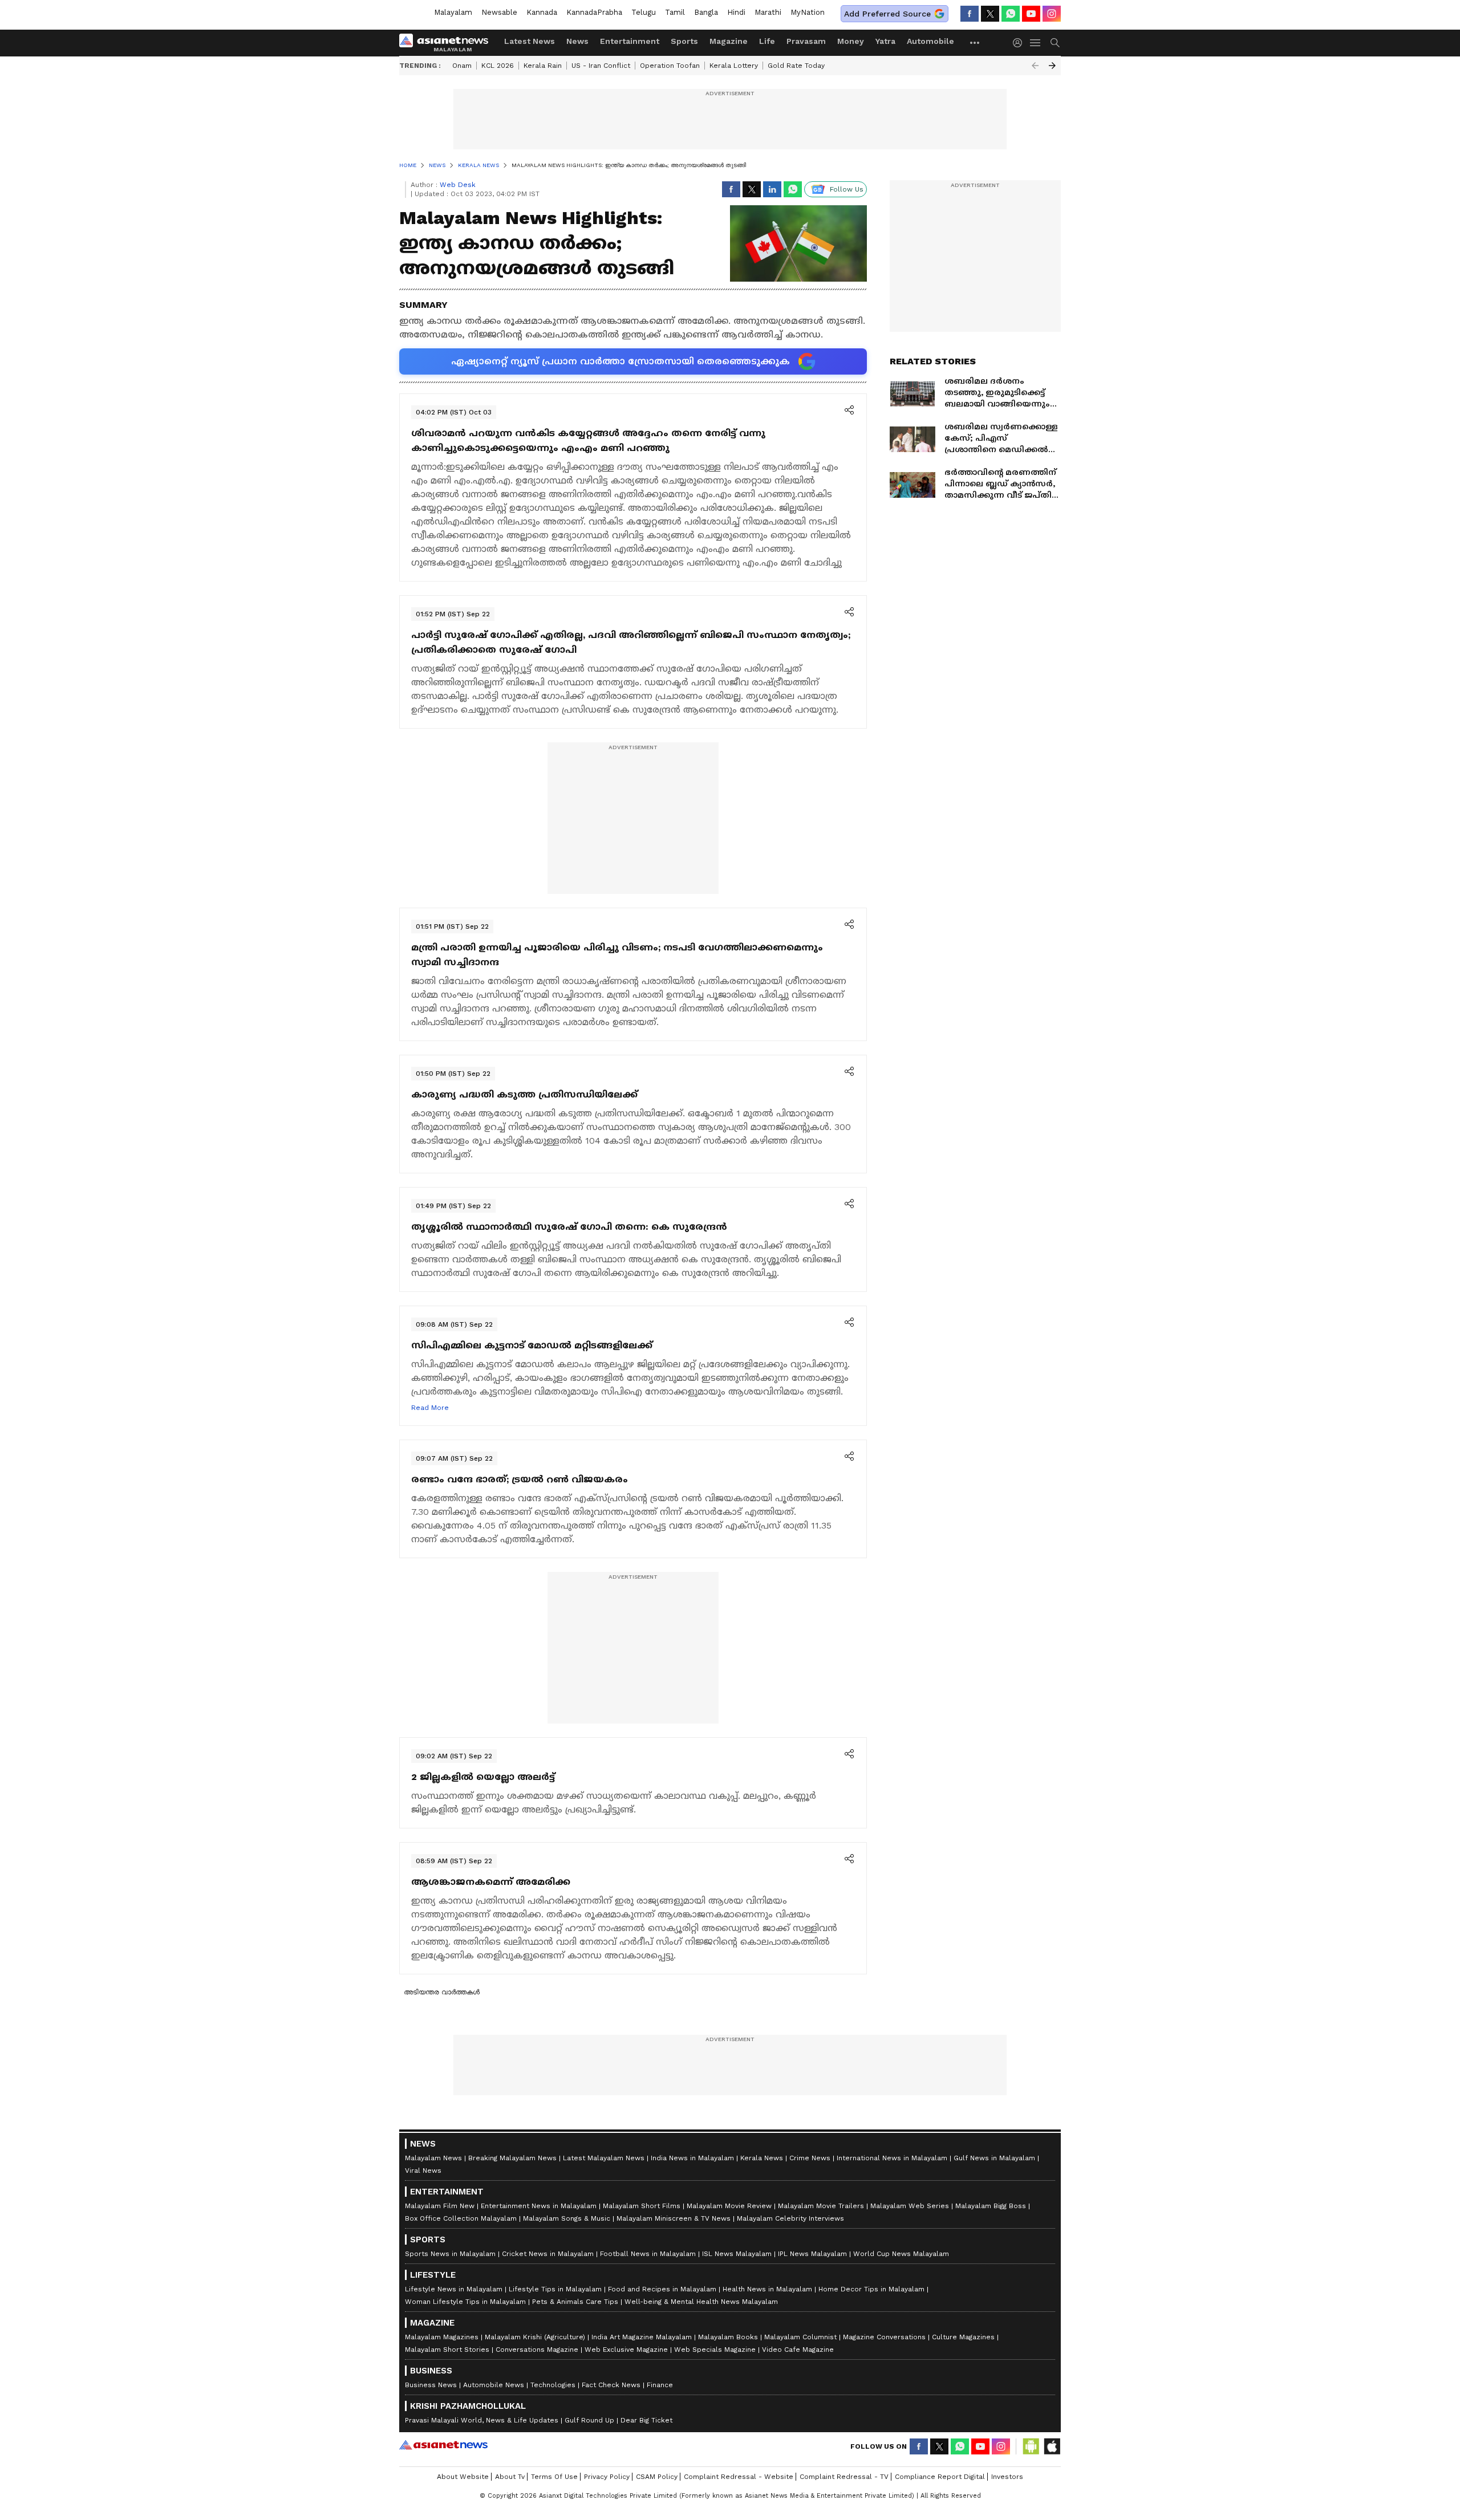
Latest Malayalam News (604, 2158)
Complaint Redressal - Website (739, 2477)
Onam (462, 66)
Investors (1007, 2477)
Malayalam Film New (440, 2206)
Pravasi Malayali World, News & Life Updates (482, 2420)
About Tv (510, 2477)
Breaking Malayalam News (512, 2158)
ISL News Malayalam (737, 2254)
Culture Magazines (963, 2337)
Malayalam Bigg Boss (991, 2206)
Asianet (443, 2445)
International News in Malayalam (892, 2158)
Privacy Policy (607, 2477)
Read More (430, 1408)
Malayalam (453, 12)
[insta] (1052, 14)
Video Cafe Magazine (798, 2350)
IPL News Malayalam (812, 2254)
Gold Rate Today (796, 66)
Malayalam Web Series (910, 2206)
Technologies (553, 2385)
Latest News (530, 41)
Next (1052, 66)
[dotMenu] (975, 42)
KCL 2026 (498, 66)
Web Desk (458, 185)
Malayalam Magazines (442, 2337)
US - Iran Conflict (601, 66)
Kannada (542, 12)
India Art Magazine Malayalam (642, 2337)
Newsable (499, 12)
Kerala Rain (543, 66)
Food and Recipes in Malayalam (662, 2289)
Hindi (736, 12)
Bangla (706, 12)
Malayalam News (433, 2158)
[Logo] (448, 43)
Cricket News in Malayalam (548, 2254)
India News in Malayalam (692, 2158)
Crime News (810, 2158)
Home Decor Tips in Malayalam (871, 2289)
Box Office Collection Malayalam (461, 2218)
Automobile (930, 41)
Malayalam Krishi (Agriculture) (535, 2337)
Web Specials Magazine (715, 2350)
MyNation (808, 12)
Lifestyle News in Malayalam (454, 2289)
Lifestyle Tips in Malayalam (555, 2289)
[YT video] (1031, 14)
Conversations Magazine (537, 2350)
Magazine (729, 41)
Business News (431, 2385)
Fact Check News (611, 2385)
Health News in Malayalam (767, 2289)
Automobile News (494, 2385)
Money (851, 41)
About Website (463, 2477)
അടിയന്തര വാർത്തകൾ (442, 1992)
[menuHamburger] (1036, 43)
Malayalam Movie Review (729, 2206)
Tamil (675, 12)
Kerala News (762, 2158)
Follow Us (847, 189)
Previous (1035, 66)
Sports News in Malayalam (450, 2254)
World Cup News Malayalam (901, 2254)
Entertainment (630, 41)
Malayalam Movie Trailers (821, 2206)
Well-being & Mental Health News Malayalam (701, 2302)
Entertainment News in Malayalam (539, 2206)
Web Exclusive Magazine (626, 2350)
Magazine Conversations (884, 2337)
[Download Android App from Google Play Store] (1031, 2446)
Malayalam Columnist (800, 2337)
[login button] (1020, 43)
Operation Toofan (670, 66)
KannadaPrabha (594, 12)
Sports (684, 41)
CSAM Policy (657, 2477)
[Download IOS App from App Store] (1052, 2446)
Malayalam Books (728, 2337)
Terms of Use (554, 2477)
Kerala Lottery (734, 66)
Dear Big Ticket (646, 2420)
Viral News (423, 2171)
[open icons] (849, 411)
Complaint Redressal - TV (844, 2477)
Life (767, 41)
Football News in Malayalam (648, 2254)
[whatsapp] (1011, 14)
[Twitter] (990, 14)
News (577, 41)
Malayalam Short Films (642, 2206)
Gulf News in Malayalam (994, 2158)
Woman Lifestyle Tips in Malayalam (465, 2302)
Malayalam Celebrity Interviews (790, 2218)
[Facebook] (970, 14)
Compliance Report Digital (940, 2477)
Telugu (644, 12)
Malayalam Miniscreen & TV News (674, 2218)
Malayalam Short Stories (447, 2350)
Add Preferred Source (887, 14)
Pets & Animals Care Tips (575, 2302)
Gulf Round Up (589, 2420)
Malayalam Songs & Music (567, 2218)
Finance (660, 2385)
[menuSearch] (1055, 43)
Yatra (885, 41)
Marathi (768, 12)
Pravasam (806, 41)
